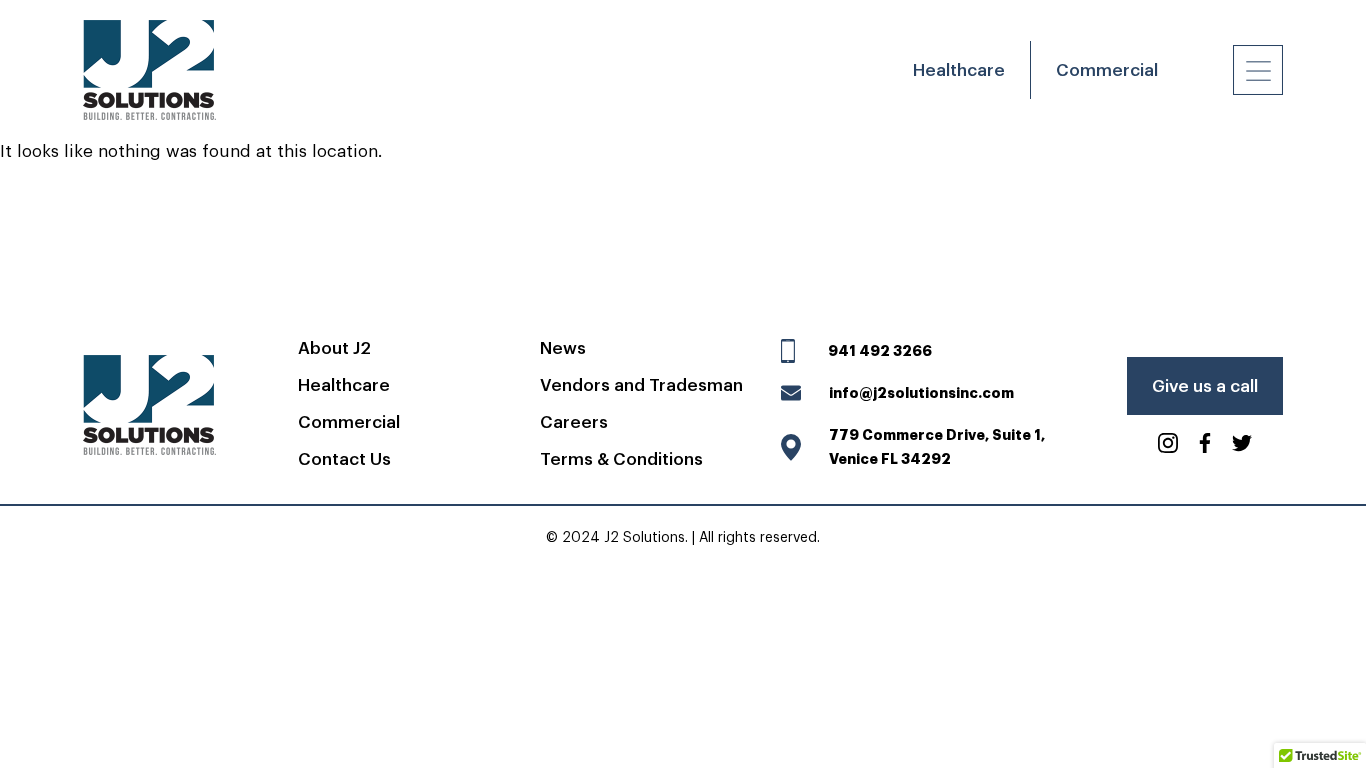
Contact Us (344, 459)
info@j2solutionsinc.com (921, 393)
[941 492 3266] (788, 351)
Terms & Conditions (621, 459)
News (563, 348)
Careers (574, 422)
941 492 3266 (880, 351)
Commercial (1107, 70)
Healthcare (959, 70)
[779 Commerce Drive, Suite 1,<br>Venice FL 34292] (791, 447)
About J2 (334, 348)
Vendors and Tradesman (641, 385)
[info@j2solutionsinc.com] (791, 393)
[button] (1258, 70)
